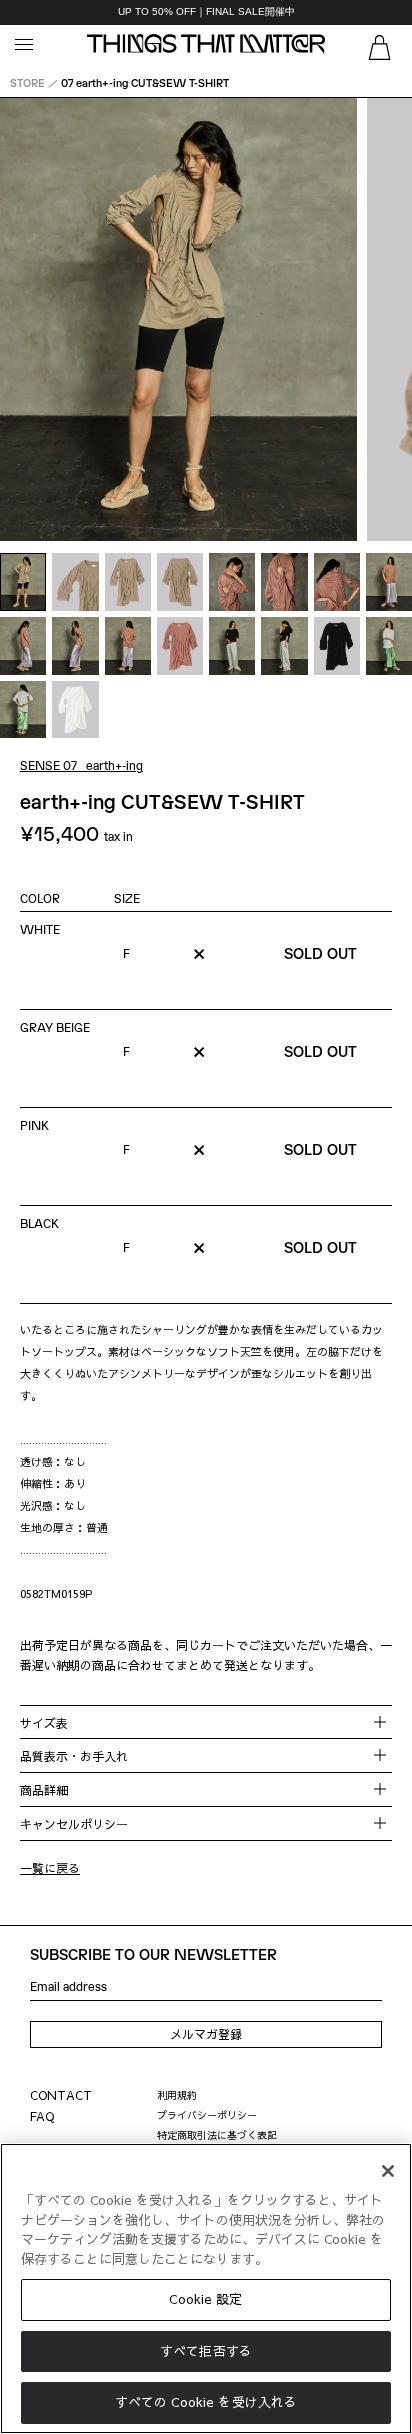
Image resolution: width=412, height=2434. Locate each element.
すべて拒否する (206, 2351)
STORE (27, 82)
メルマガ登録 (206, 2034)
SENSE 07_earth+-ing (81, 765)
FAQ (42, 2116)
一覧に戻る (50, 1868)
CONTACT (61, 2095)
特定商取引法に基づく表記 (217, 2135)
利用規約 (177, 2095)
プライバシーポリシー (207, 2115)
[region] (206, 12)
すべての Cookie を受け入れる (206, 2402)
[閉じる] (388, 2171)
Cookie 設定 (205, 2299)
